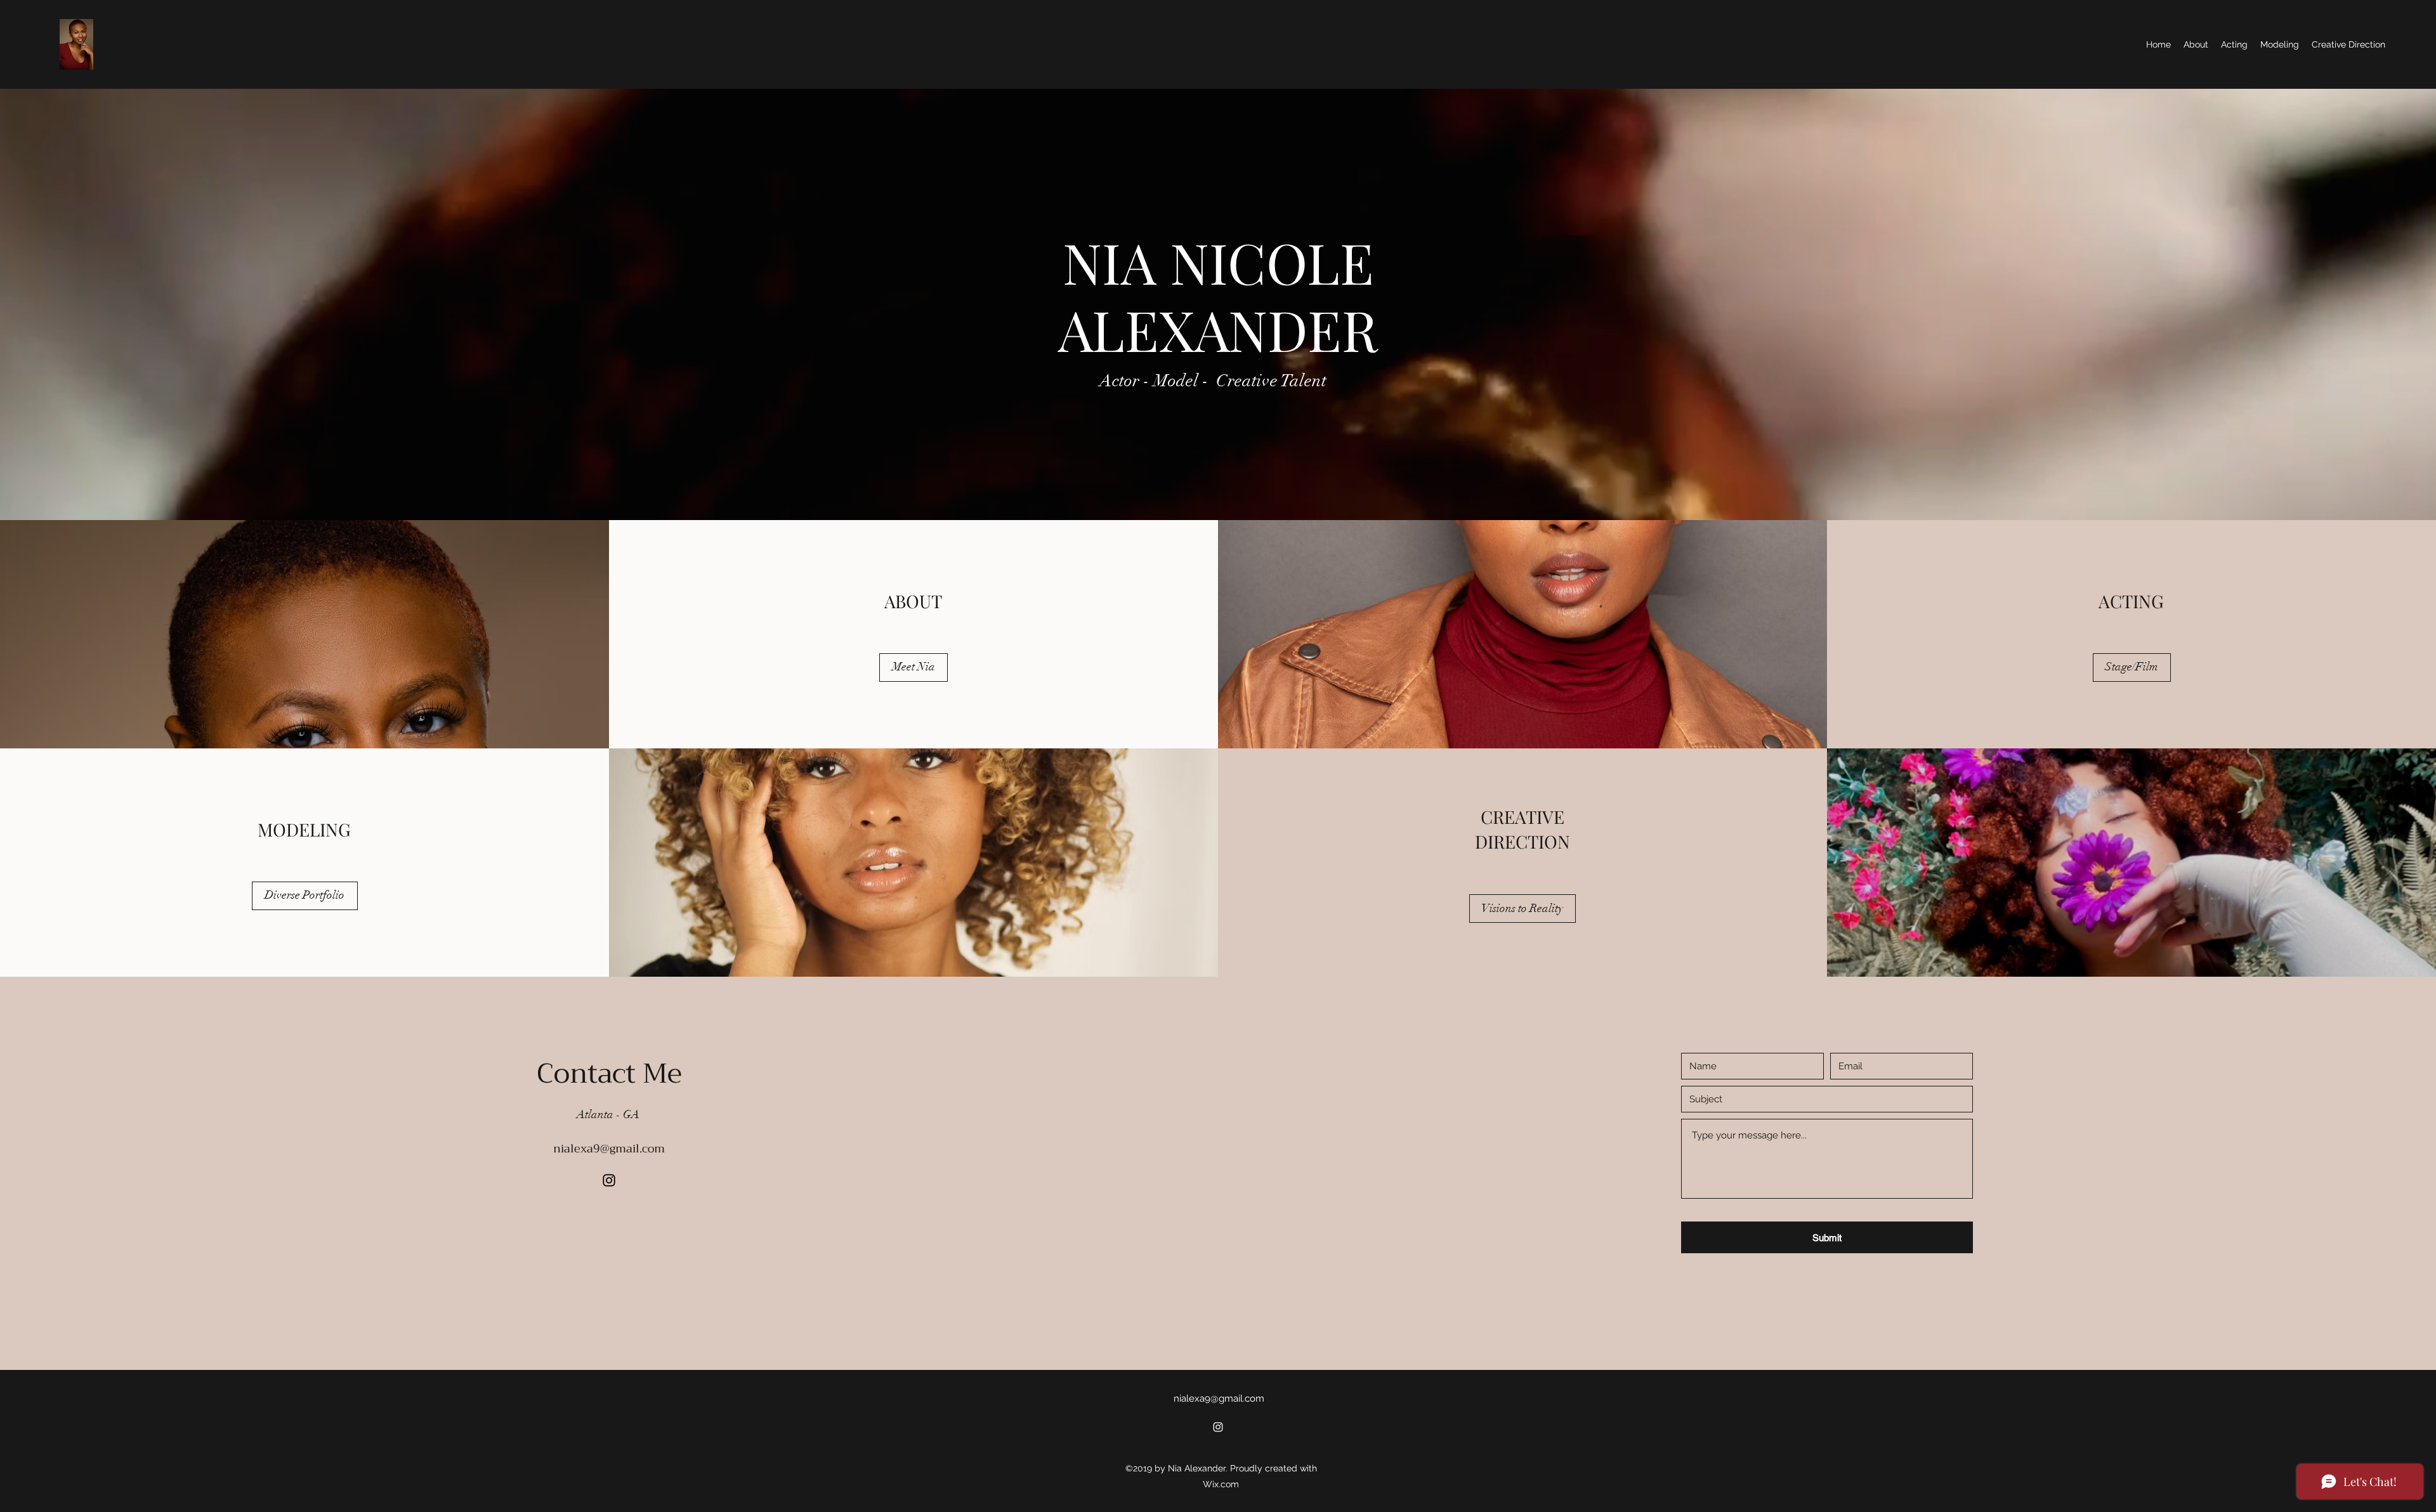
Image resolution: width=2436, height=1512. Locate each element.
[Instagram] (609, 1180)
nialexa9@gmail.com (609, 1149)
